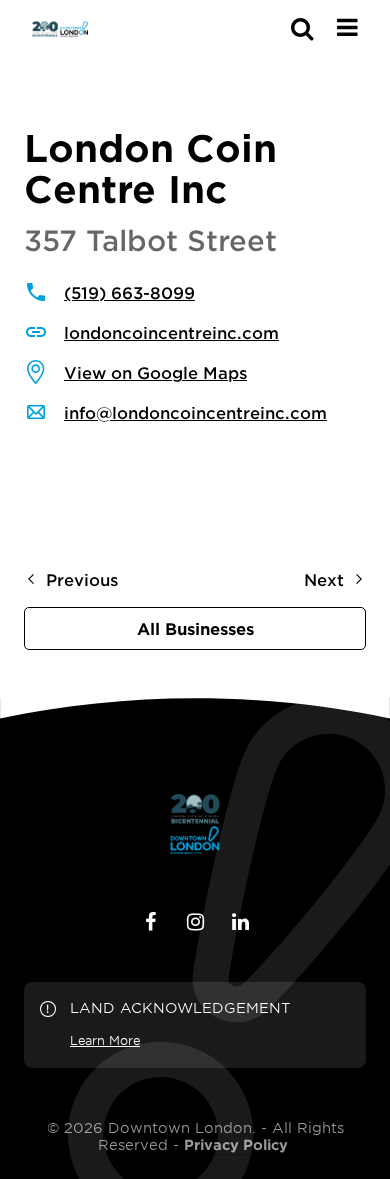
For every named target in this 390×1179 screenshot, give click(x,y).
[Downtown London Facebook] (150, 922)
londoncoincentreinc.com (171, 332)
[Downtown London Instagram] (195, 922)
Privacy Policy (236, 1145)
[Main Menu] (347, 27)
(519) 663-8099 (129, 292)
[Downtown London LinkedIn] (240, 922)
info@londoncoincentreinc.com (195, 412)
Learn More (105, 1040)
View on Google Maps (155, 372)
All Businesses (195, 628)
